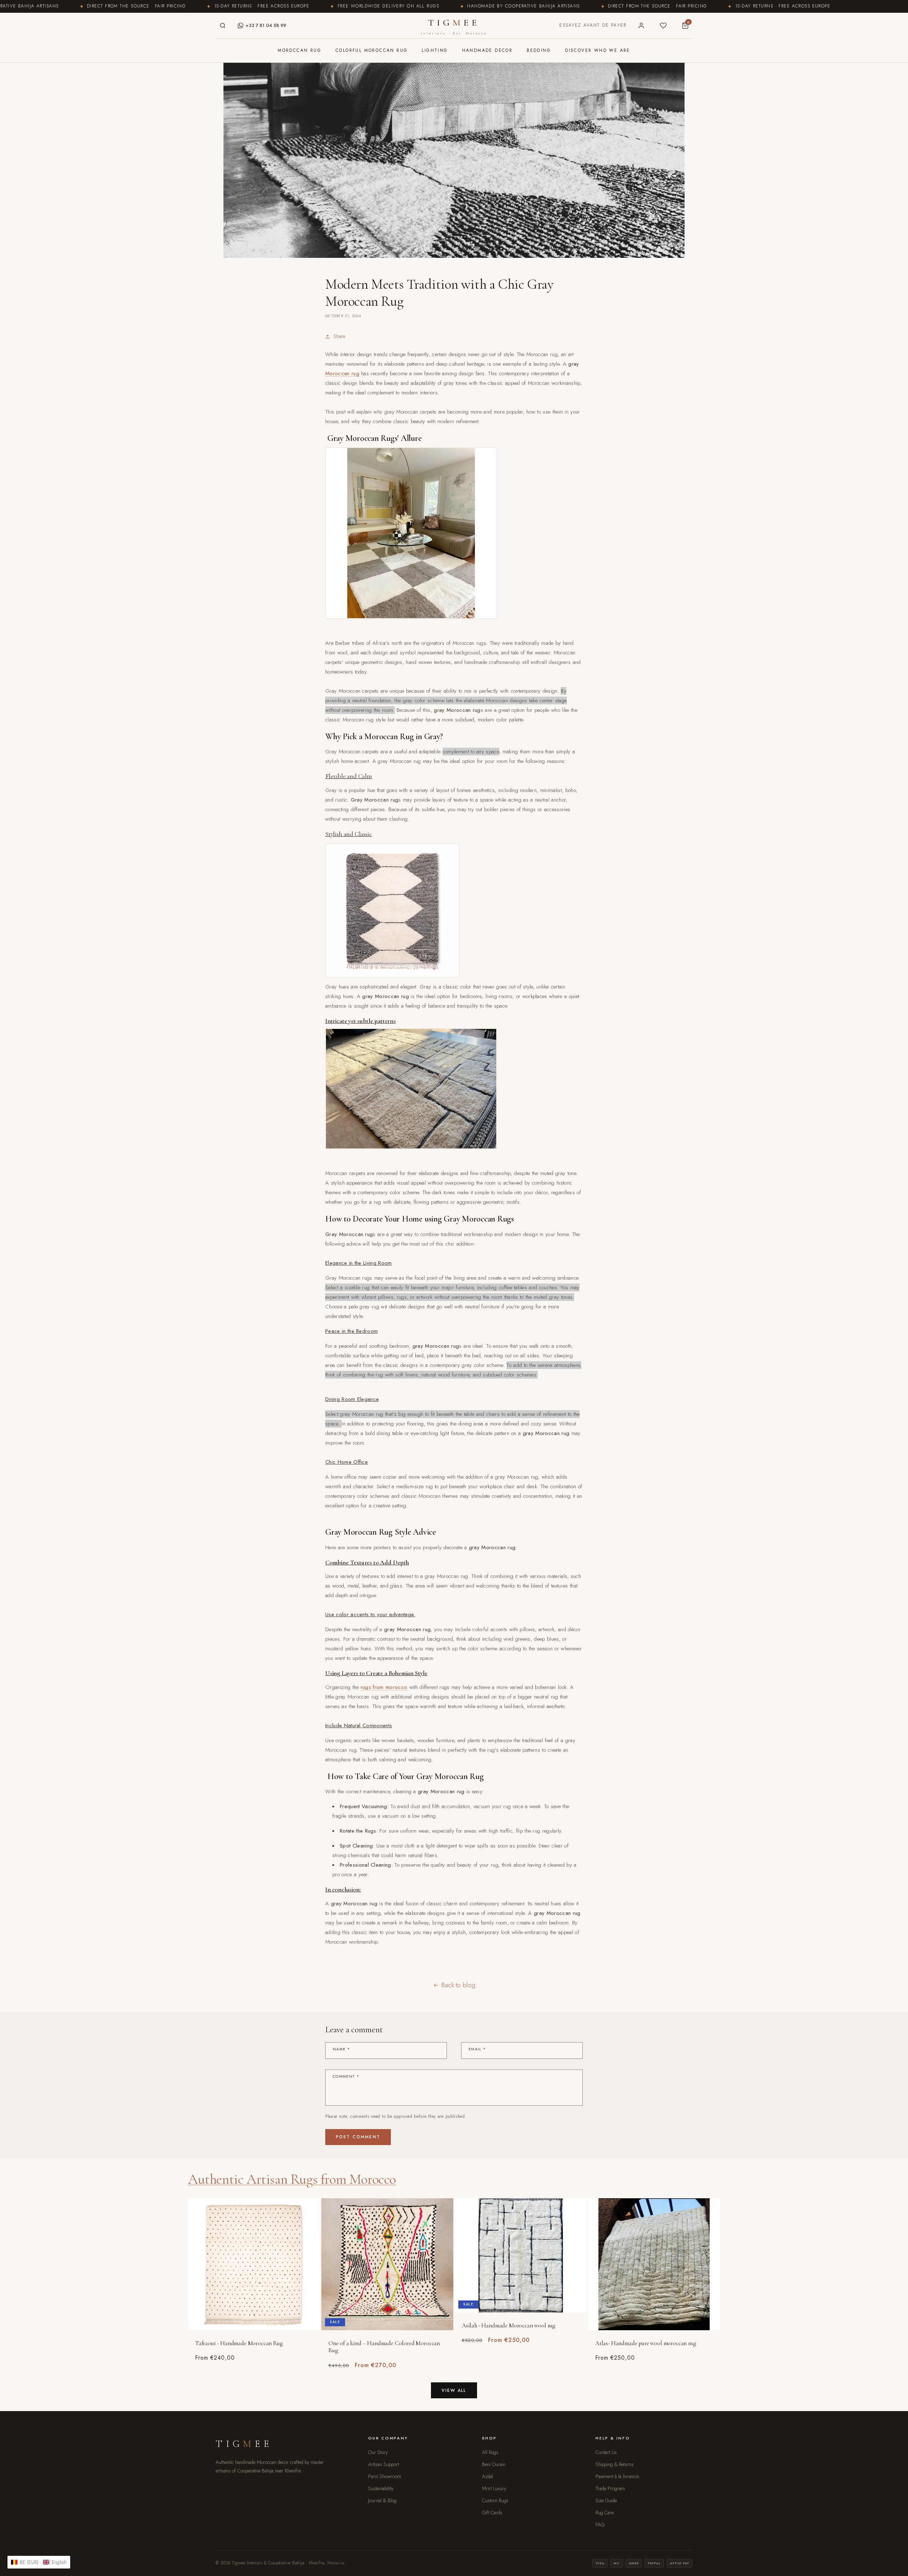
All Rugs (490, 2452)
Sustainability (381, 2488)
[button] (39, 2562)
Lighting (435, 50)
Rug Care (605, 2513)
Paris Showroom (385, 2476)
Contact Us (606, 2452)
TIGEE (454, 26)
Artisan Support (384, 2464)
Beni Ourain (494, 2464)
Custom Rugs (495, 2500)
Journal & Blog (382, 2500)
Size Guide (606, 2500)
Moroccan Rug (300, 50)
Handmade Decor (488, 50)
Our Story (378, 2452)
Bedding (539, 50)
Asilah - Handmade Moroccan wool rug (508, 2325)
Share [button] (339, 336)
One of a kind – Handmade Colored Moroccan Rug (384, 2347)
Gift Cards (492, 2513)
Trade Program (610, 2488)
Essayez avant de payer (593, 25)
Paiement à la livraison (617, 2476)
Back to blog (459, 1985)
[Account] (641, 26)
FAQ (600, 2525)
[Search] (223, 26)
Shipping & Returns (614, 2464)
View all (454, 2391)
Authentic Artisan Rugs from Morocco (292, 2179)
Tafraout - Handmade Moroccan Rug (239, 2343)
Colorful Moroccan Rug (372, 50)
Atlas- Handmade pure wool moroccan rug (646, 2343)
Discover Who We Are (598, 50)
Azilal (488, 2476)
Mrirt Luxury (494, 2488)
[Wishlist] (663, 26)
